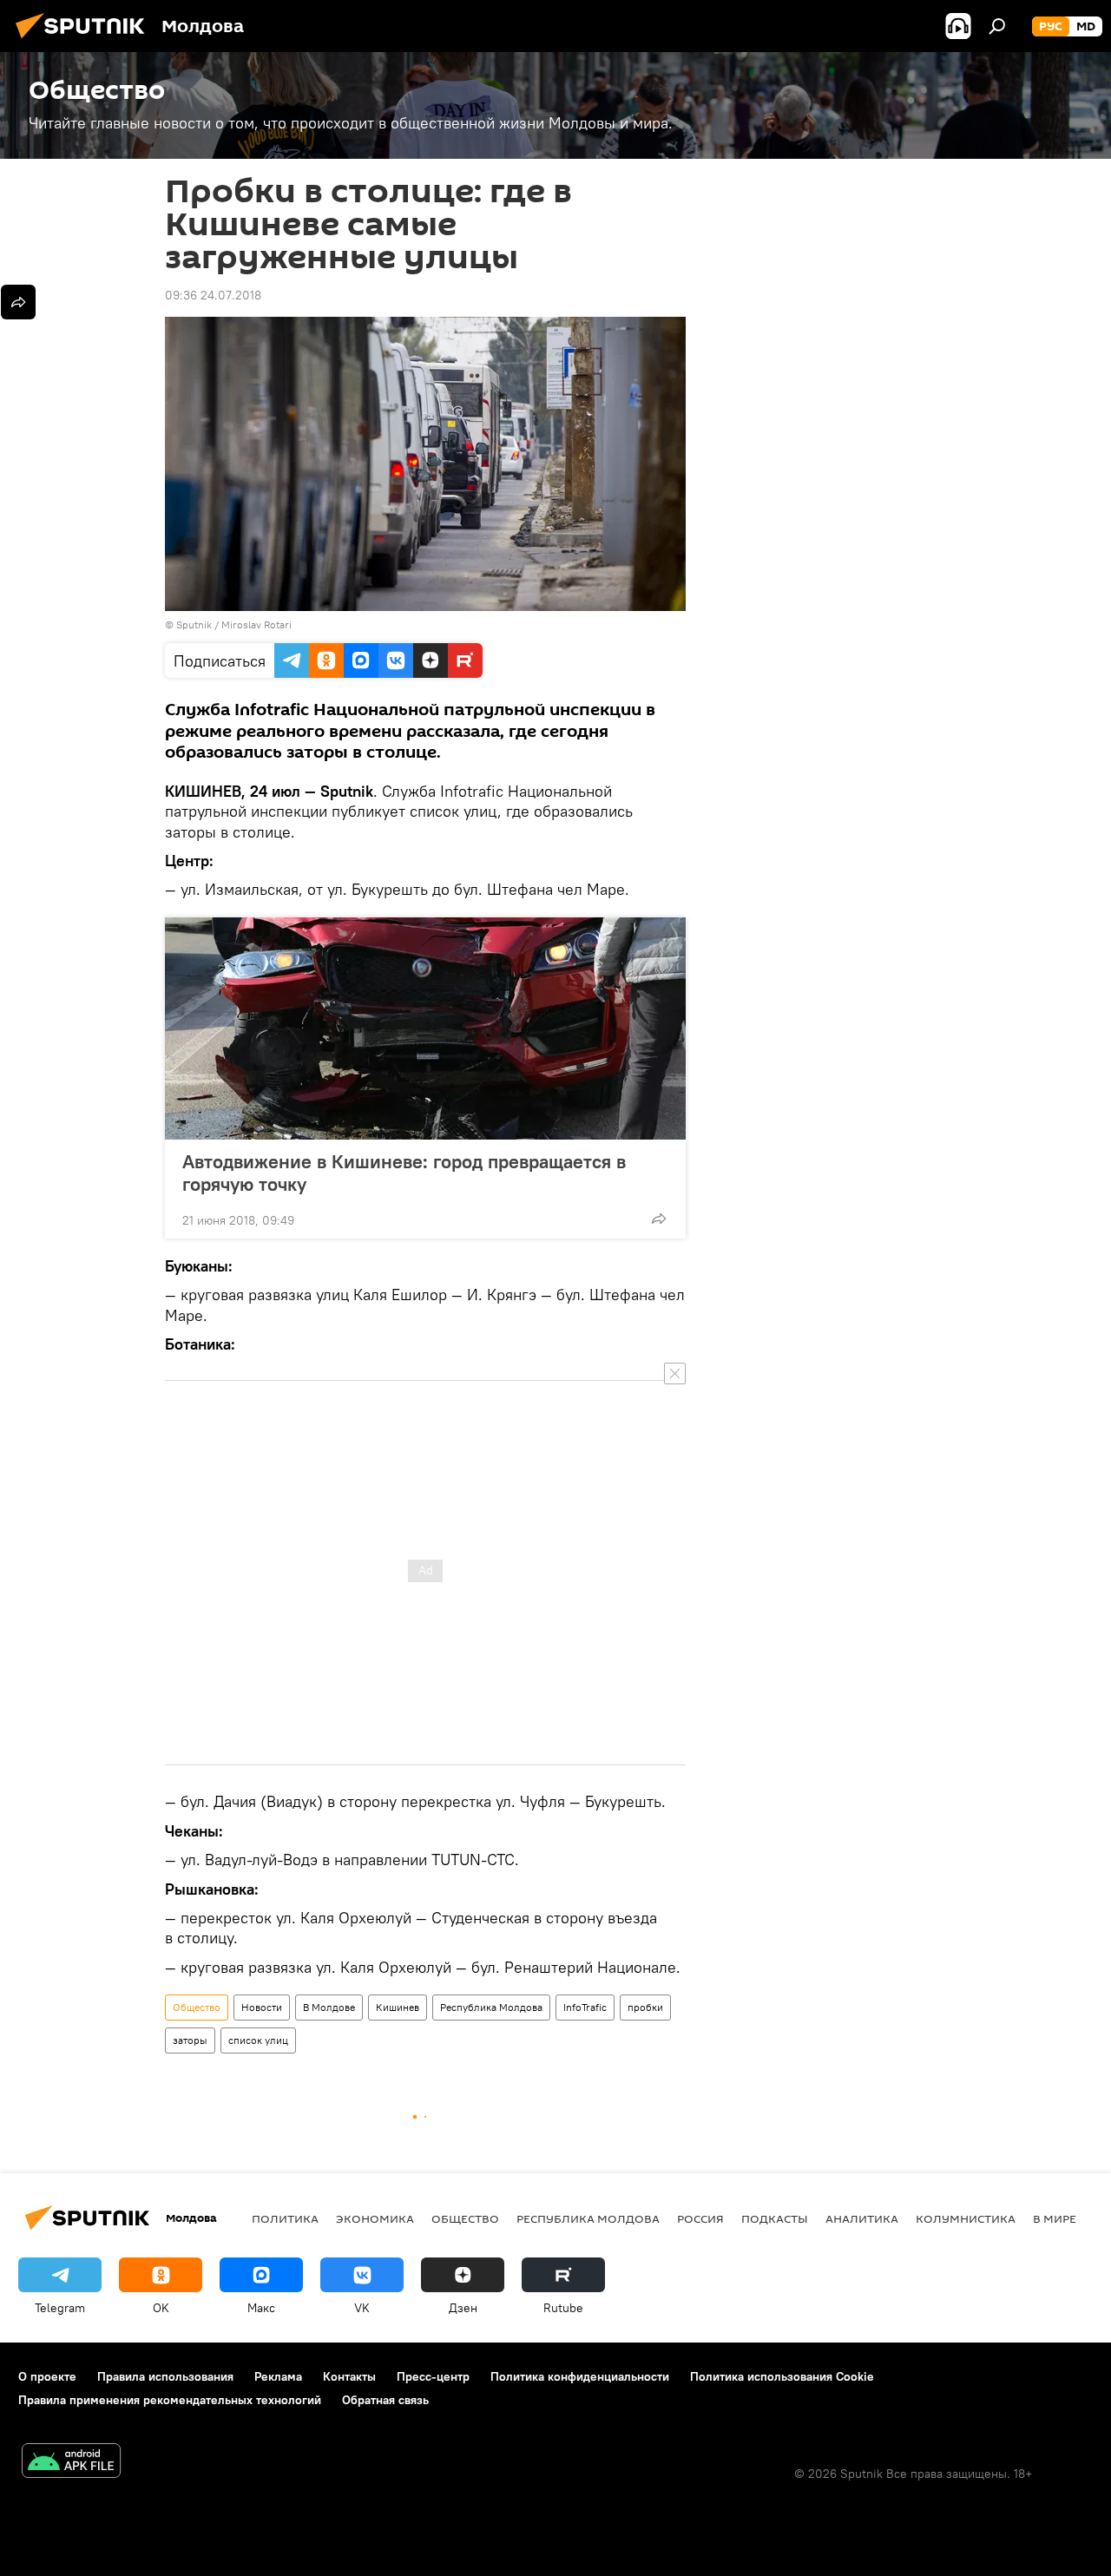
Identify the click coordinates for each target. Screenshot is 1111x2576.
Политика (285, 2218)
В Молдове (329, 2007)
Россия (700, 2218)
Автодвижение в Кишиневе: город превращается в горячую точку (404, 1173)
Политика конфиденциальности (580, 2376)
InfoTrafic (585, 2007)
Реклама (278, 2376)
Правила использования (165, 2376)
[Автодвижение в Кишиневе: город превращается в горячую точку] (425, 1028)
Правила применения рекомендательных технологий (170, 2400)
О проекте (47, 2376)
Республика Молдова (491, 2007)
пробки (645, 2007)
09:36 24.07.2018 (213, 295)
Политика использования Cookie (782, 2376)
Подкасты (775, 2218)
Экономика (375, 2218)
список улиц (258, 2040)
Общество (197, 2007)
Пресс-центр (433, 2376)
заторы (190, 2040)
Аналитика (862, 2218)
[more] (659, 1219)
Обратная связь (385, 2400)
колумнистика (966, 2218)
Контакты (349, 2376)
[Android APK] (71, 2463)
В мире (1055, 2218)
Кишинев (398, 2007)
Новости (262, 2007)
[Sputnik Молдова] (85, 41)
